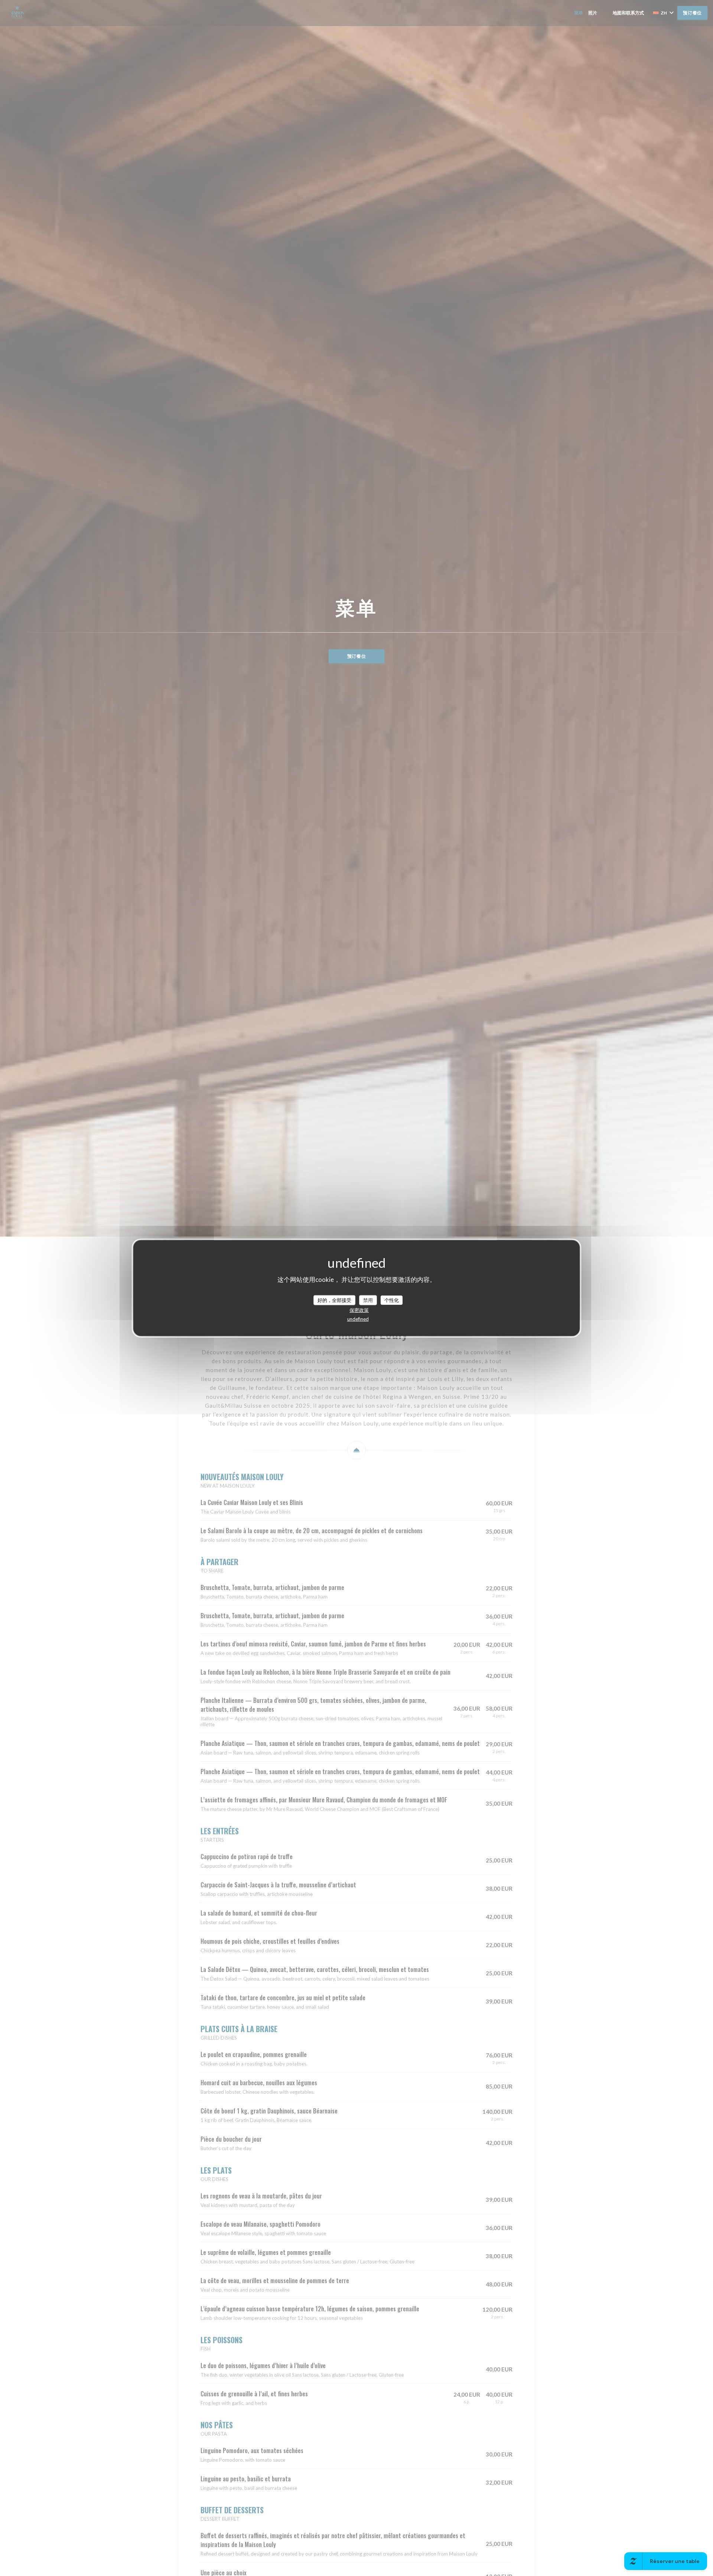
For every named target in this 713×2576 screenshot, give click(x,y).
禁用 (368, 1300)
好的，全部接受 (334, 1300)
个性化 (392, 1300)
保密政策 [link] (359, 1310)
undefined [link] (358, 1319)
